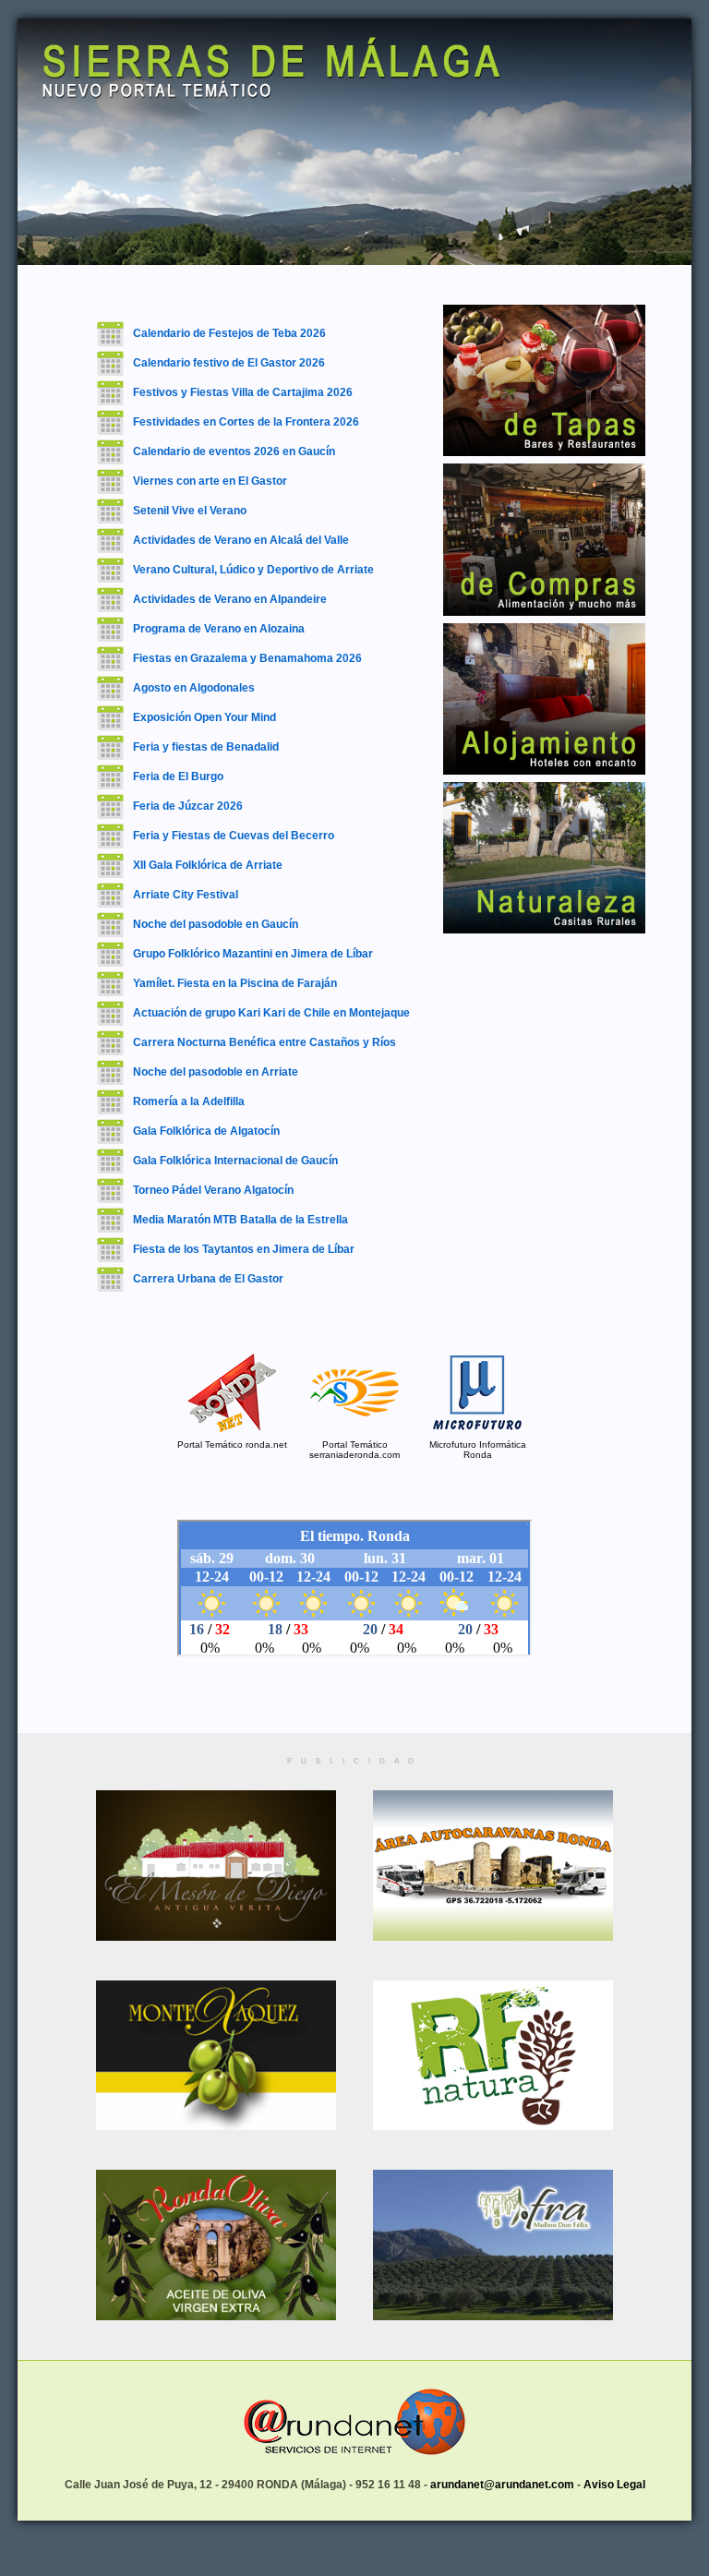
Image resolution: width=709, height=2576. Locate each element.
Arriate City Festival (186, 895)
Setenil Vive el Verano (190, 511)
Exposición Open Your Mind (204, 717)
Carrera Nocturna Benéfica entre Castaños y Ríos (264, 1042)
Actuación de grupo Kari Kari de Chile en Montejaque (271, 1013)
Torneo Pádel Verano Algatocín (213, 1190)
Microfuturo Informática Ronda (478, 1450)
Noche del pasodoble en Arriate (216, 1072)
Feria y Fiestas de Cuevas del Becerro (234, 836)
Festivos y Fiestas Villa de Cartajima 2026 (243, 392)
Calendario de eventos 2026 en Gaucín (234, 451)
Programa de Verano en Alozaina (219, 629)
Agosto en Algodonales (194, 688)
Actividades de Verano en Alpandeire (230, 599)
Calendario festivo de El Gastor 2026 (229, 363)
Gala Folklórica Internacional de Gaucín (235, 1161)
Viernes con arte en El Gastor (210, 481)
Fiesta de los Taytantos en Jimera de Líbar (244, 1249)
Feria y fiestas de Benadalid (206, 747)
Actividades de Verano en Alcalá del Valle (241, 540)
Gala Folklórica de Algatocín (206, 1131)
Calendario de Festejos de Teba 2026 (229, 333)
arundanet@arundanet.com (502, 2485)
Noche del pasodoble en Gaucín (216, 924)
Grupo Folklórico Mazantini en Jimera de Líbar (253, 954)
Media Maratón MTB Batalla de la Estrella (240, 1220)
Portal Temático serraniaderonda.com (354, 1450)
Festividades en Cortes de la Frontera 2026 (246, 422)
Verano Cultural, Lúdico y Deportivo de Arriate (253, 570)
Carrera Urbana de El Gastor (208, 1279)
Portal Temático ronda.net (232, 1444)
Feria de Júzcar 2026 (188, 806)
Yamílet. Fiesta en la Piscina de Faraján (235, 983)
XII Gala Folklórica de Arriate (208, 865)
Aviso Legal (614, 2485)
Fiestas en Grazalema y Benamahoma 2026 (247, 658)
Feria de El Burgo (178, 776)
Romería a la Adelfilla (189, 1101)
